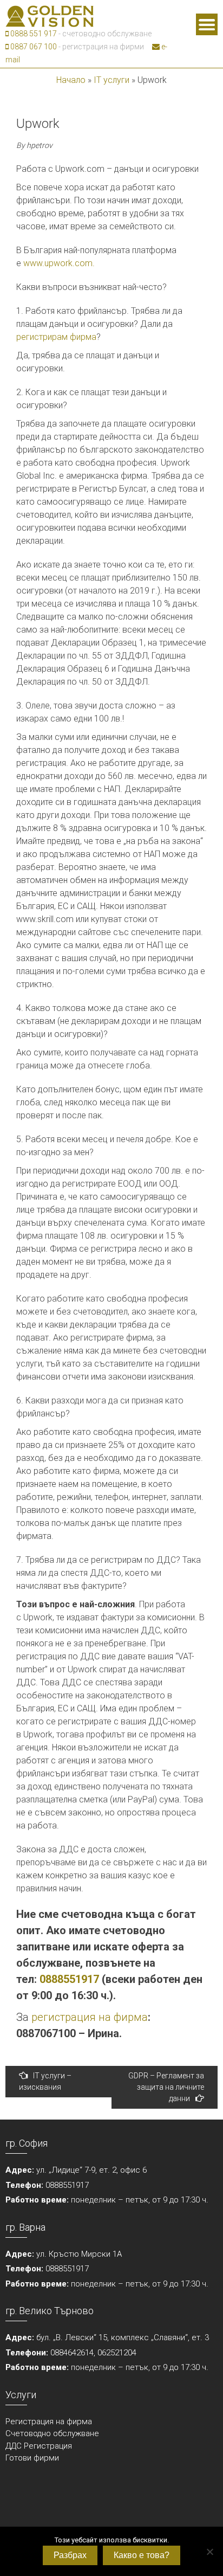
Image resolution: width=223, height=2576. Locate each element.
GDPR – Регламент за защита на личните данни (166, 2087)
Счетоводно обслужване (52, 2433)
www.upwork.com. (59, 263)
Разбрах (70, 2555)
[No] (209, 2552)
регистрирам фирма (56, 337)
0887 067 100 (33, 47)
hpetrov (40, 145)
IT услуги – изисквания (45, 2081)
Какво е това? (142, 2555)
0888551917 (69, 1979)
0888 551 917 (33, 34)
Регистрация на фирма (49, 2422)
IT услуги (111, 80)
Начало (71, 80)
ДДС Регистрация (39, 2446)
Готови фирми (32, 2458)
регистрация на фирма (90, 2017)
